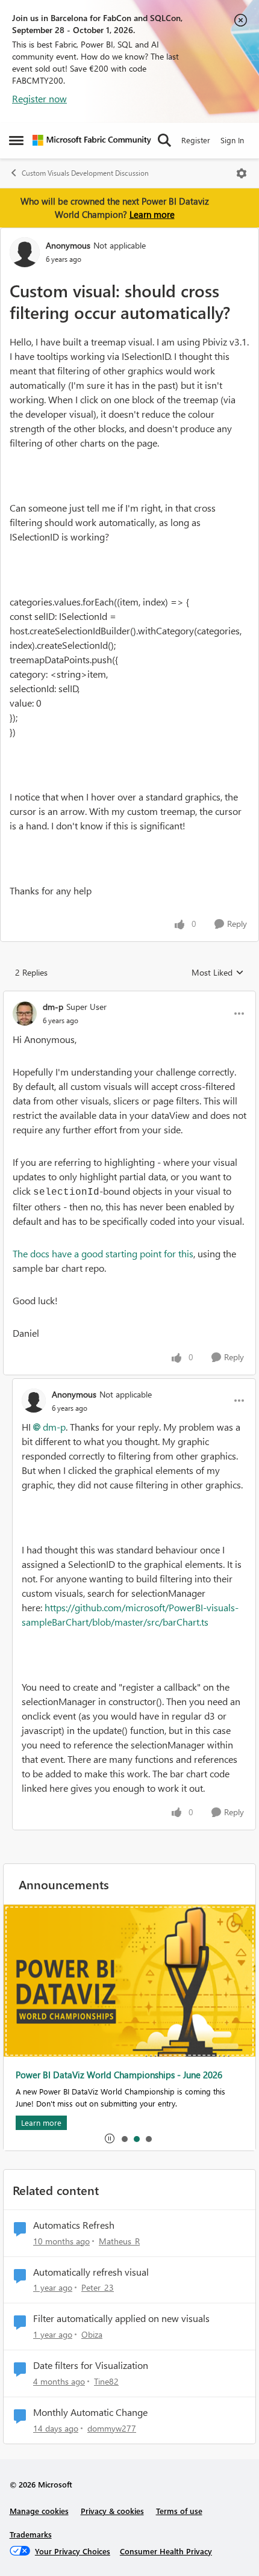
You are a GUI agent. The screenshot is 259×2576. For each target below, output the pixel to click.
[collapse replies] (129, 997)
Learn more (152, 214)
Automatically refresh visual (91, 2272)
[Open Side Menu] (16, 140)
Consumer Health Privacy (166, 2551)
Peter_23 (98, 2287)
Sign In (232, 140)
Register (196, 140)
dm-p (53, 1007)
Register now (39, 98)
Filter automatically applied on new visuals (121, 2318)
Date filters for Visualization (91, 2365)
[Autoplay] (110, 2138)
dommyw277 (112, 2428)
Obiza (92, 2334)
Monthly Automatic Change (90, 2412)
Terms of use (179, 2511)
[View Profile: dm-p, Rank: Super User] (25, 1014)
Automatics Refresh (74, 2225)
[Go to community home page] (92, 140)
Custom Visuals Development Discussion (85, 173)
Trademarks (31, 2534)
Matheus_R (119, 2241)
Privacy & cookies (112, 2511)
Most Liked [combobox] (218, 973)
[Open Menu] (242, 173)
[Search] (164, 140)
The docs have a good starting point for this (103, 1253)
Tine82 (106, 2381)
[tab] (124, 2138)
